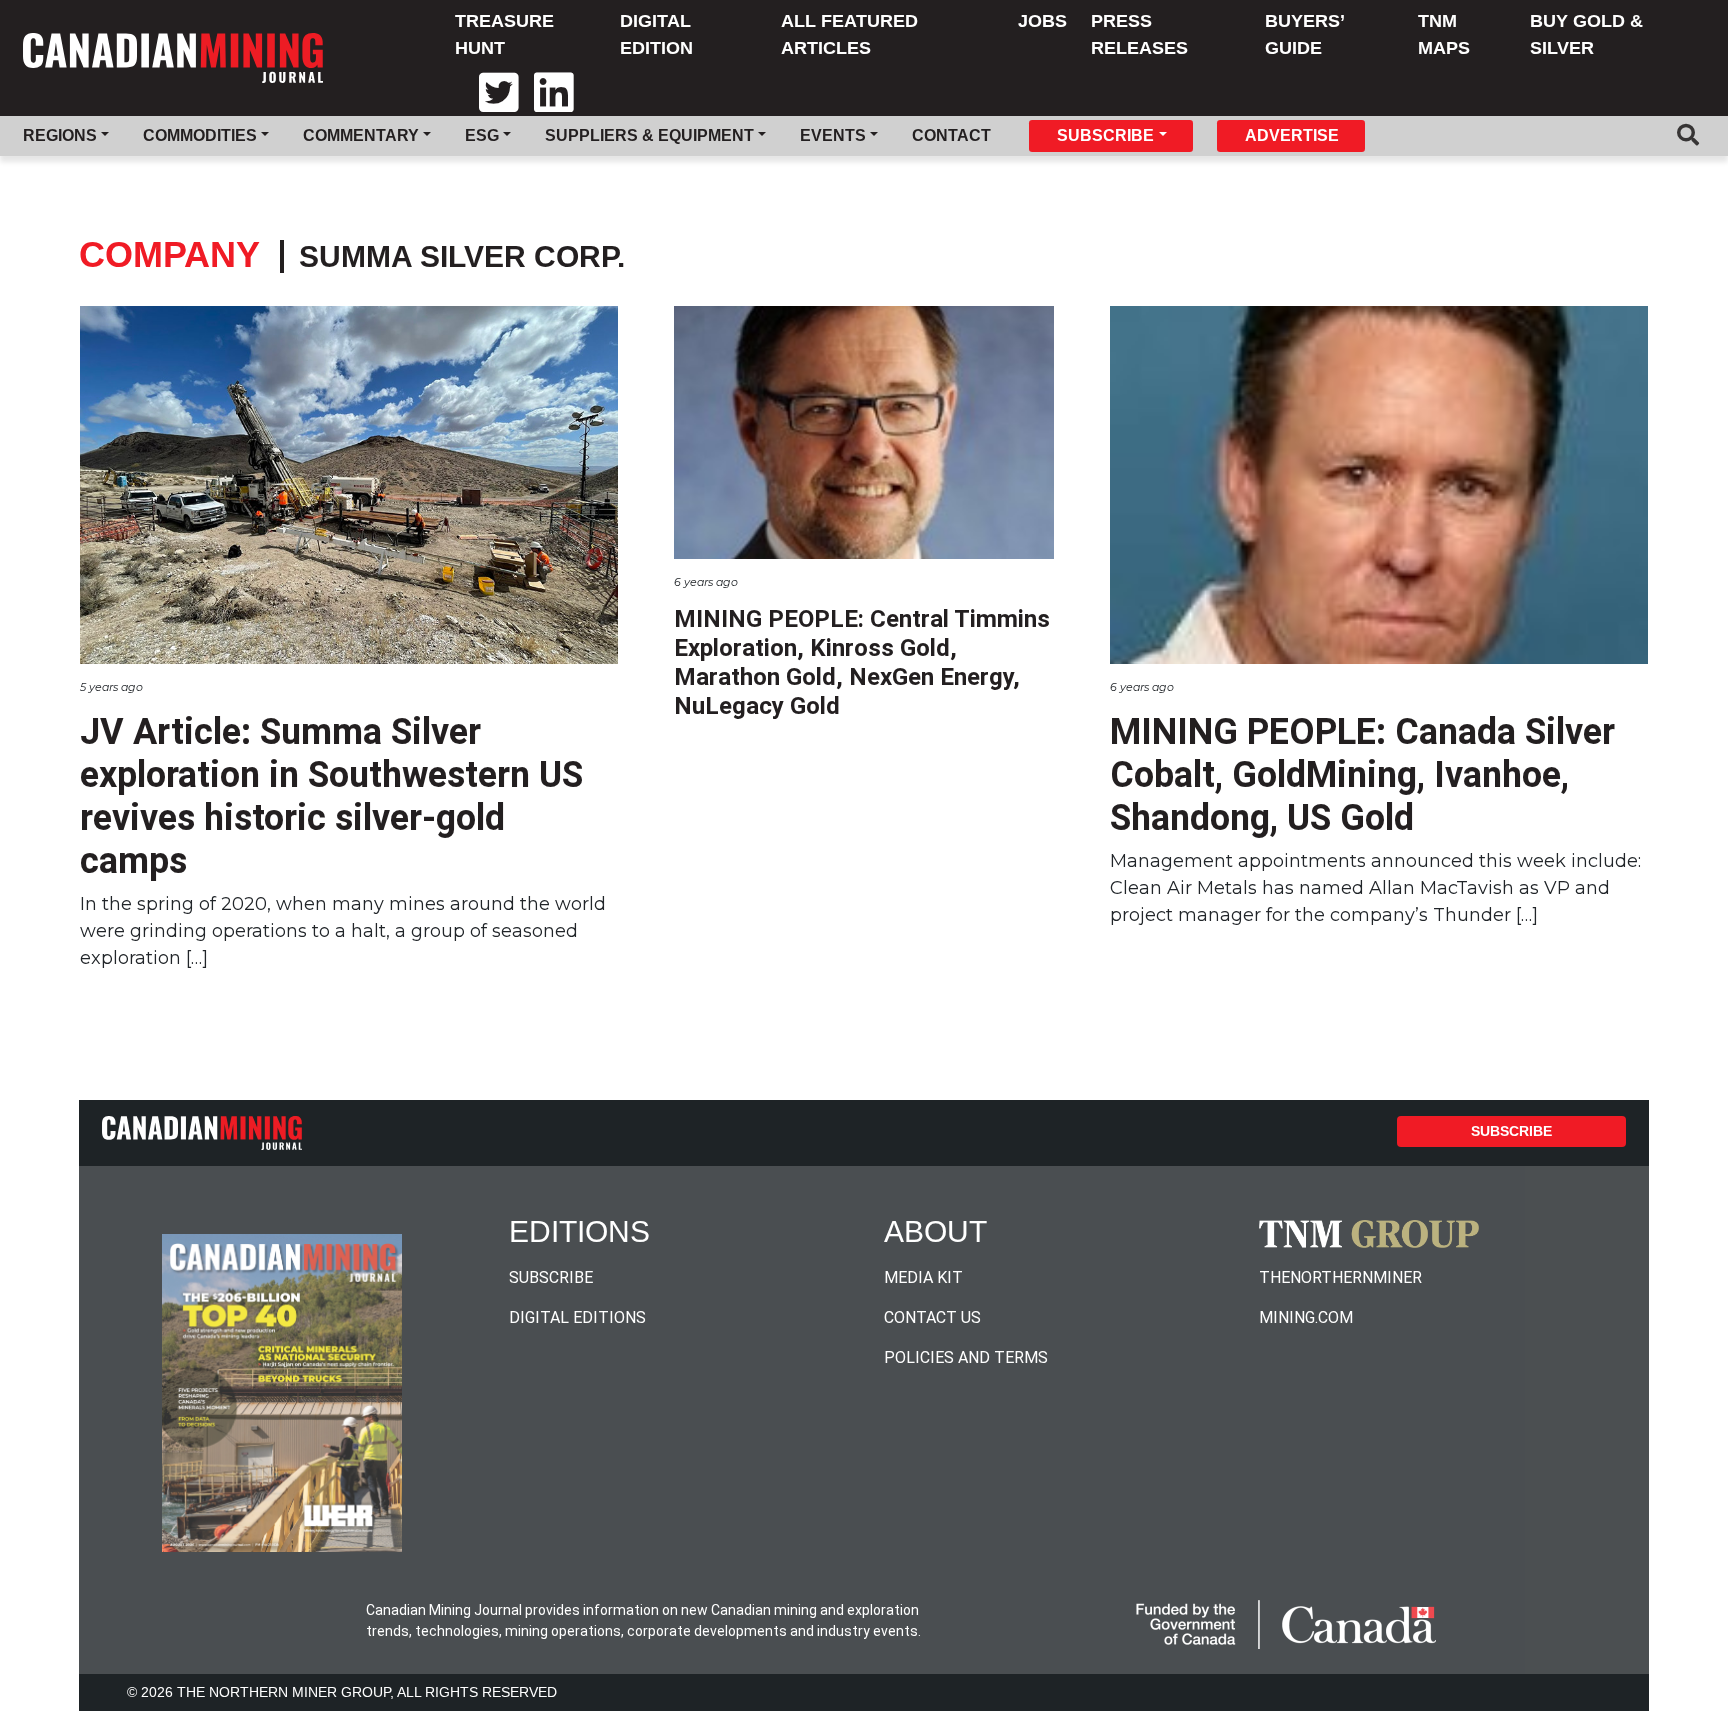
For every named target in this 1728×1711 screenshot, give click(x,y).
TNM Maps (1444, 34)
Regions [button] (60, 135)
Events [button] (833, 135)
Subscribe (1511, 1131)
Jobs (1042, 21)
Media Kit (923, 1277)
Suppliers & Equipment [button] (649, 135)
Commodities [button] (200, 135)
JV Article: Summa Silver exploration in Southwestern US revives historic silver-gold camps (331, 797)
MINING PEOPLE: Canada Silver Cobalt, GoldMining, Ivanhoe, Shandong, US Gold (1362, 775)
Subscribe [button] (1105, 135)
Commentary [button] (361, 135)
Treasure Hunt (504, 34)
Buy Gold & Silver (1586, 34)
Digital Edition (656, 34)
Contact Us (932, 1317)
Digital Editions (577, 1317)
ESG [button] (482, 135)
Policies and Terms (966, 1357)
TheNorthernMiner (1340, 1277)
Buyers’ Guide (1304, 34)
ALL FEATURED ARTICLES (849, 34)
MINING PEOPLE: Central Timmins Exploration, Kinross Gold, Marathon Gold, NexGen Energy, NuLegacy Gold (862, 662)
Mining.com (1306, 1317)
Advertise (1292, 135)
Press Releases (1139, 34)
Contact (951, 135)
